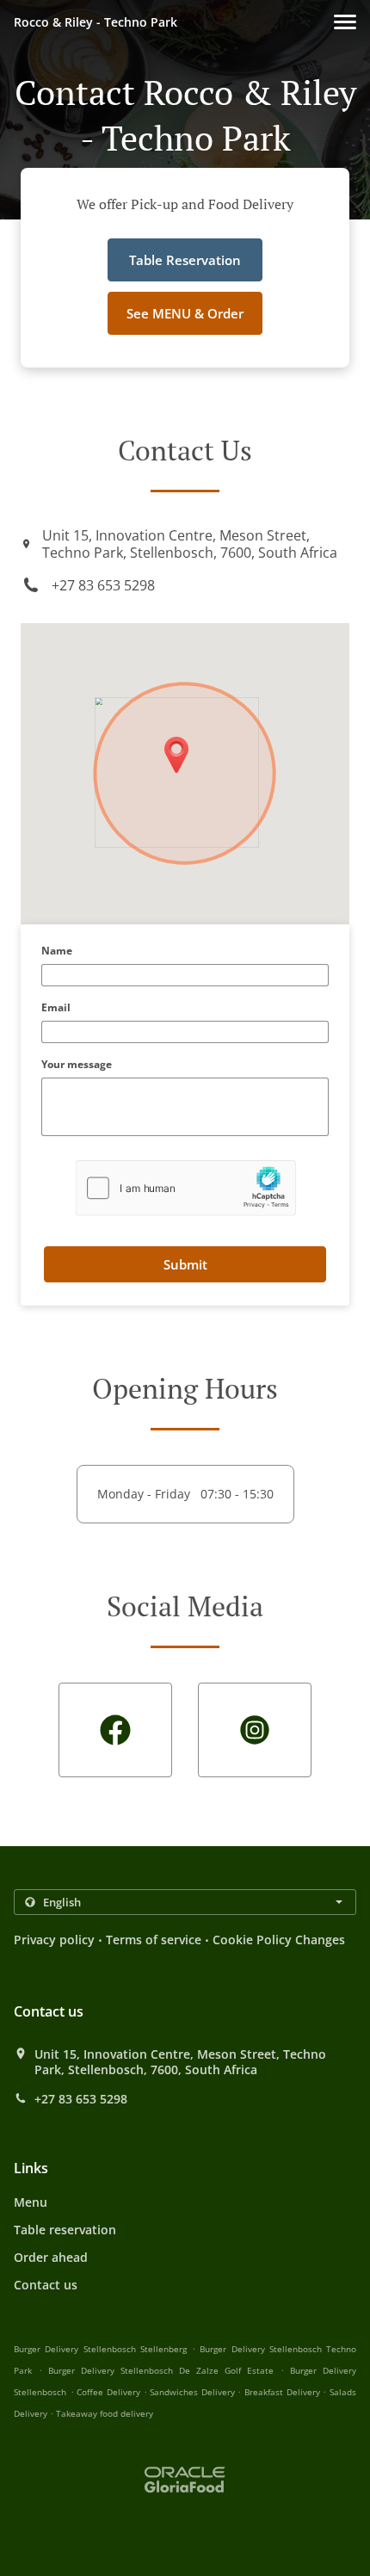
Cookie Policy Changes (279, 1940)
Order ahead (51, 2257)
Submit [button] (185, 1264)
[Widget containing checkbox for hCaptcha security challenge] (185, 1188)
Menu (31, 2202)
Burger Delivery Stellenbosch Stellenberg (100, 2349)
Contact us (46, 2285)
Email (56, 1008)
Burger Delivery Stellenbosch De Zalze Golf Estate (161, 2370)
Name (57, 951)
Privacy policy (54, 1940)
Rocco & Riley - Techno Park (96, 22)
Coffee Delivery (110, 2392)
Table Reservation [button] (185, 260)
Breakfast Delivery (284, 2392)
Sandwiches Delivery (194, 2392)
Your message (77, 1065)
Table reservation (65, 2230)
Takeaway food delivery (105, 2413)
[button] (345, 22)
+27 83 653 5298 (103, 585)
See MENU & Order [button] (185, 313)
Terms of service (154, 1940)
